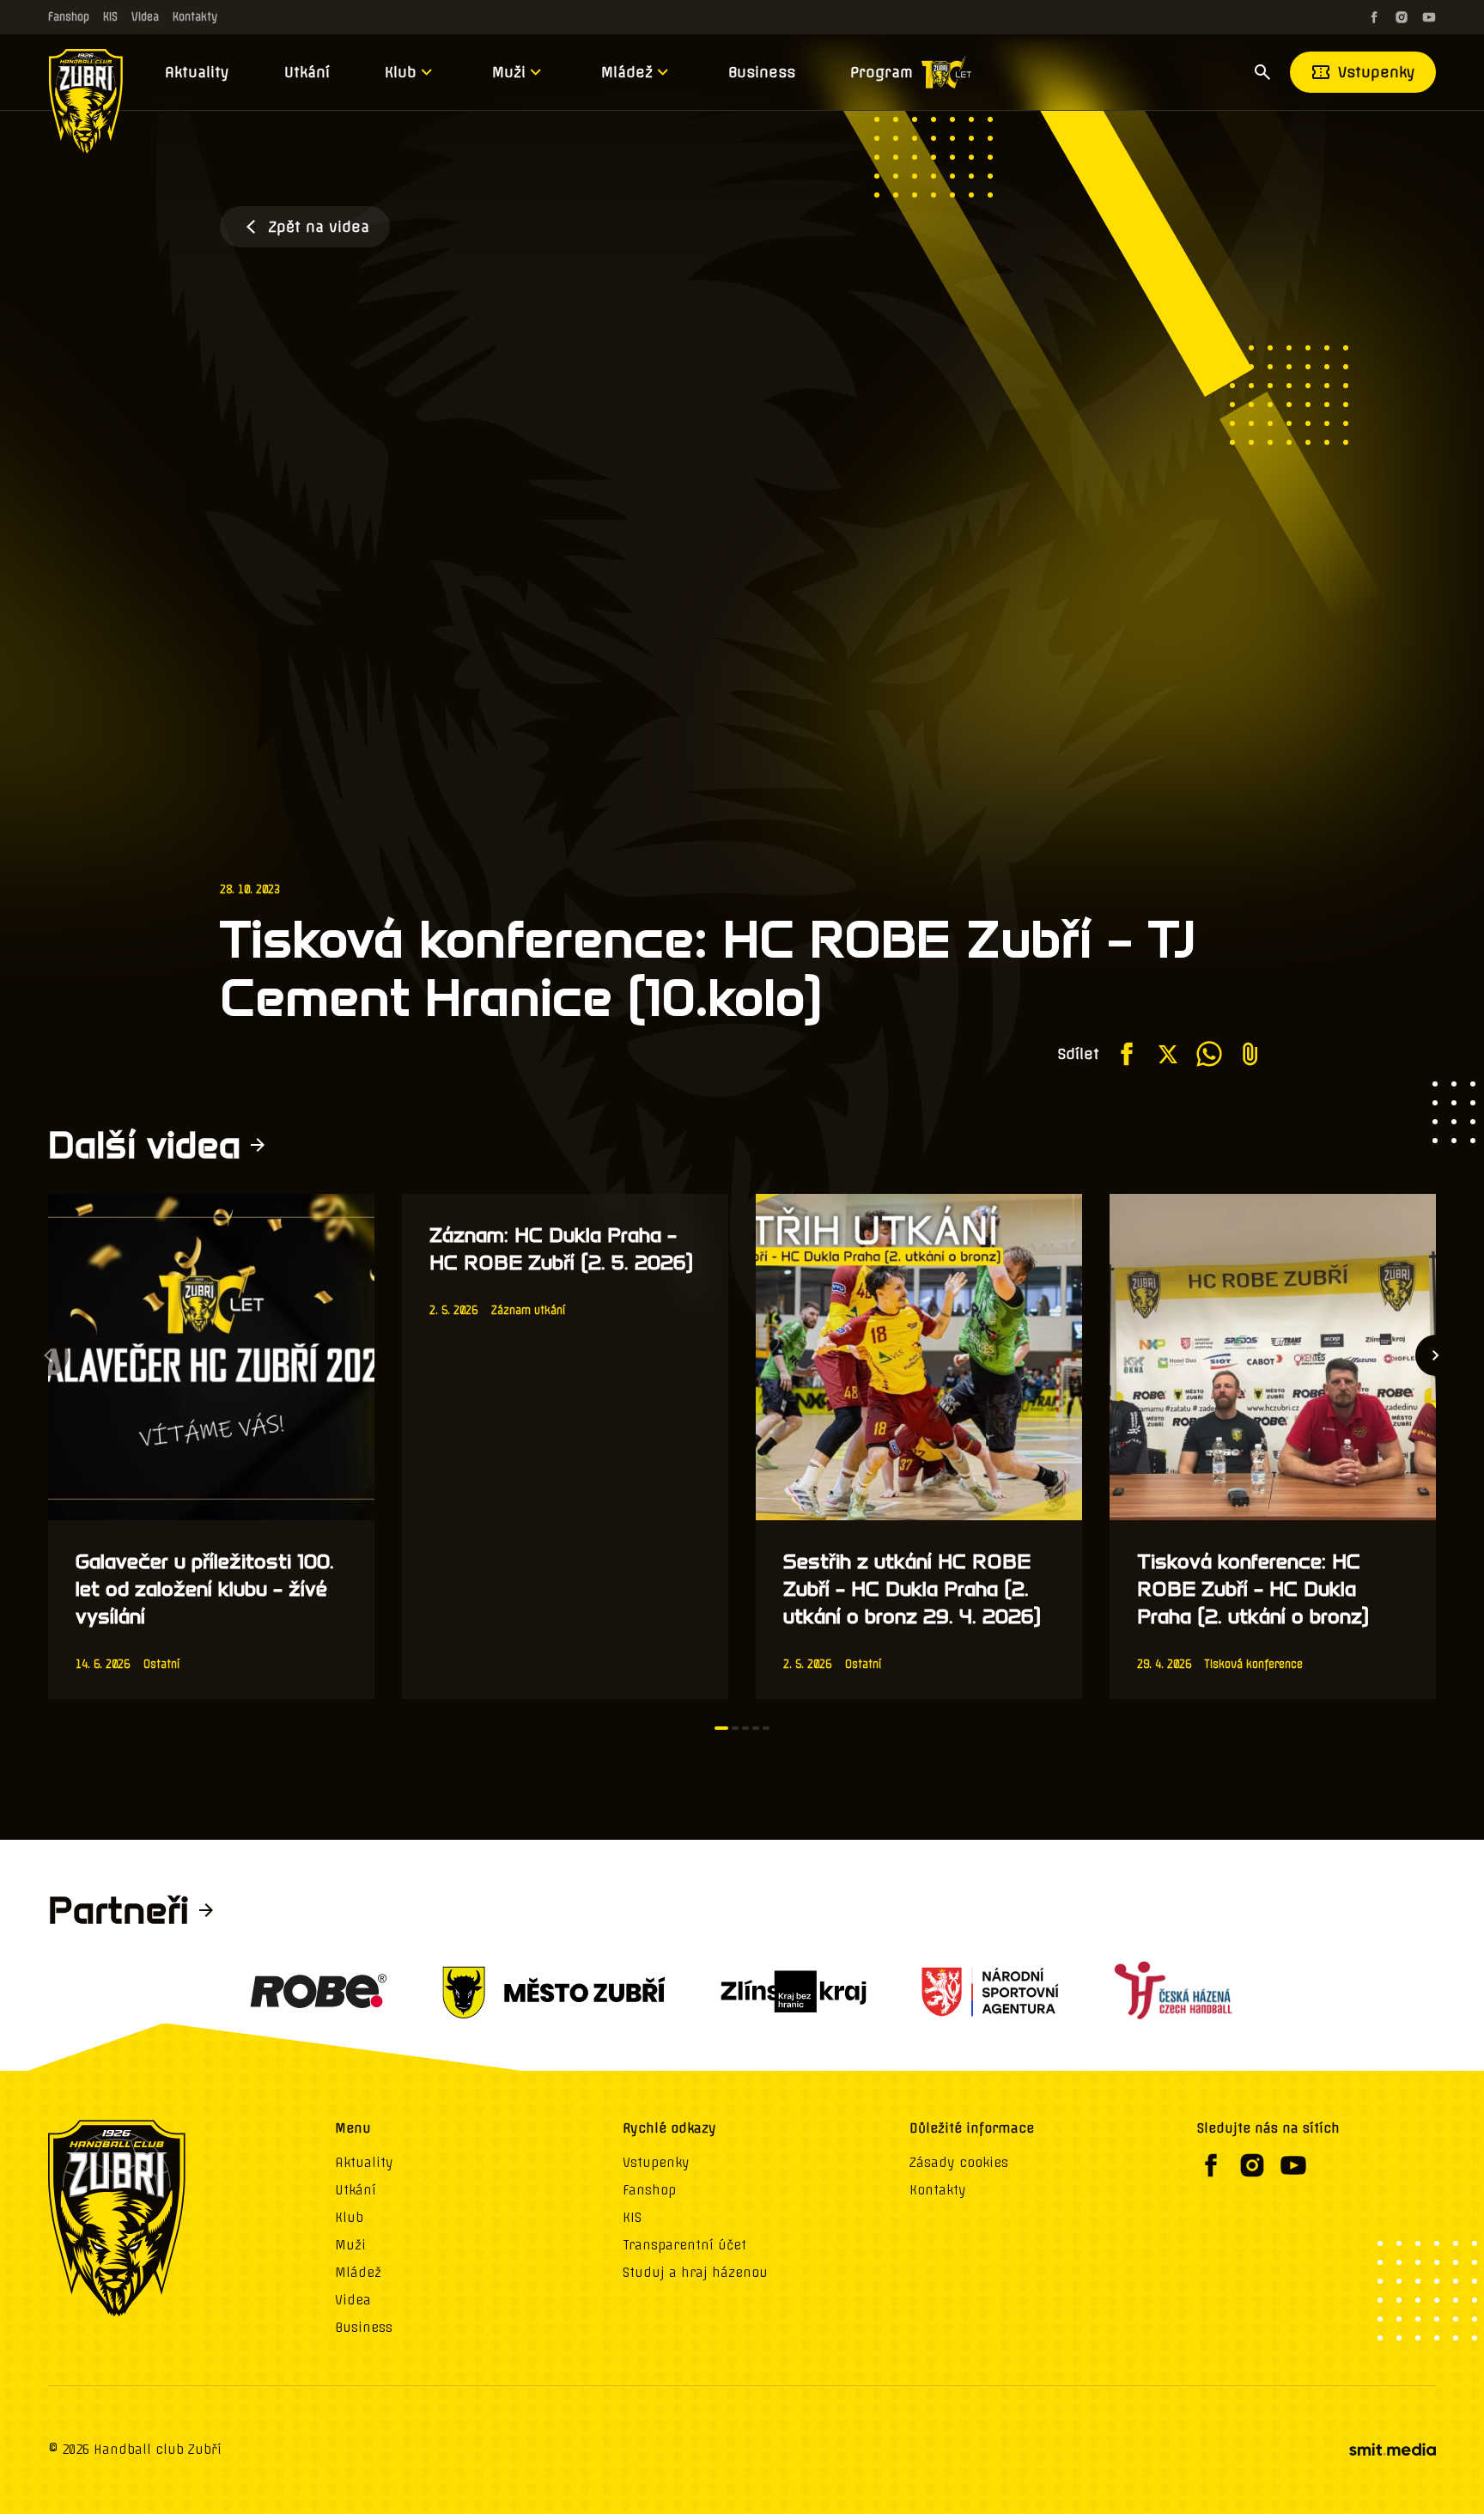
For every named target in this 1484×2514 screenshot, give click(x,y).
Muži (509, 72)
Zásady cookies (959, 2163)
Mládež (627, 72)
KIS (110, 17)
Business (762, 72)
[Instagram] (1402, 17)
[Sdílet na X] (1168, 1054)
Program (882, 72)
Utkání (307, 72)
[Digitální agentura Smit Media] (1392, 2450)
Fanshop (69, 17)
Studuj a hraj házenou (695, 2273)
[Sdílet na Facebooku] (1127, 1054)
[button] (721, 1728)
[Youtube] (1429, 17)
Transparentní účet (684, 2245)
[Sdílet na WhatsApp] (1209, 1054)
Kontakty (195, 17)
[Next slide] (1436, 1355)
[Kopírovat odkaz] (1250, 1054)
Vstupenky (1377, 72)
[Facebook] (1374, 17)
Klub (401, 72)
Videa (145, 17)
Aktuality (197, 72)
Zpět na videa (319, 227)
